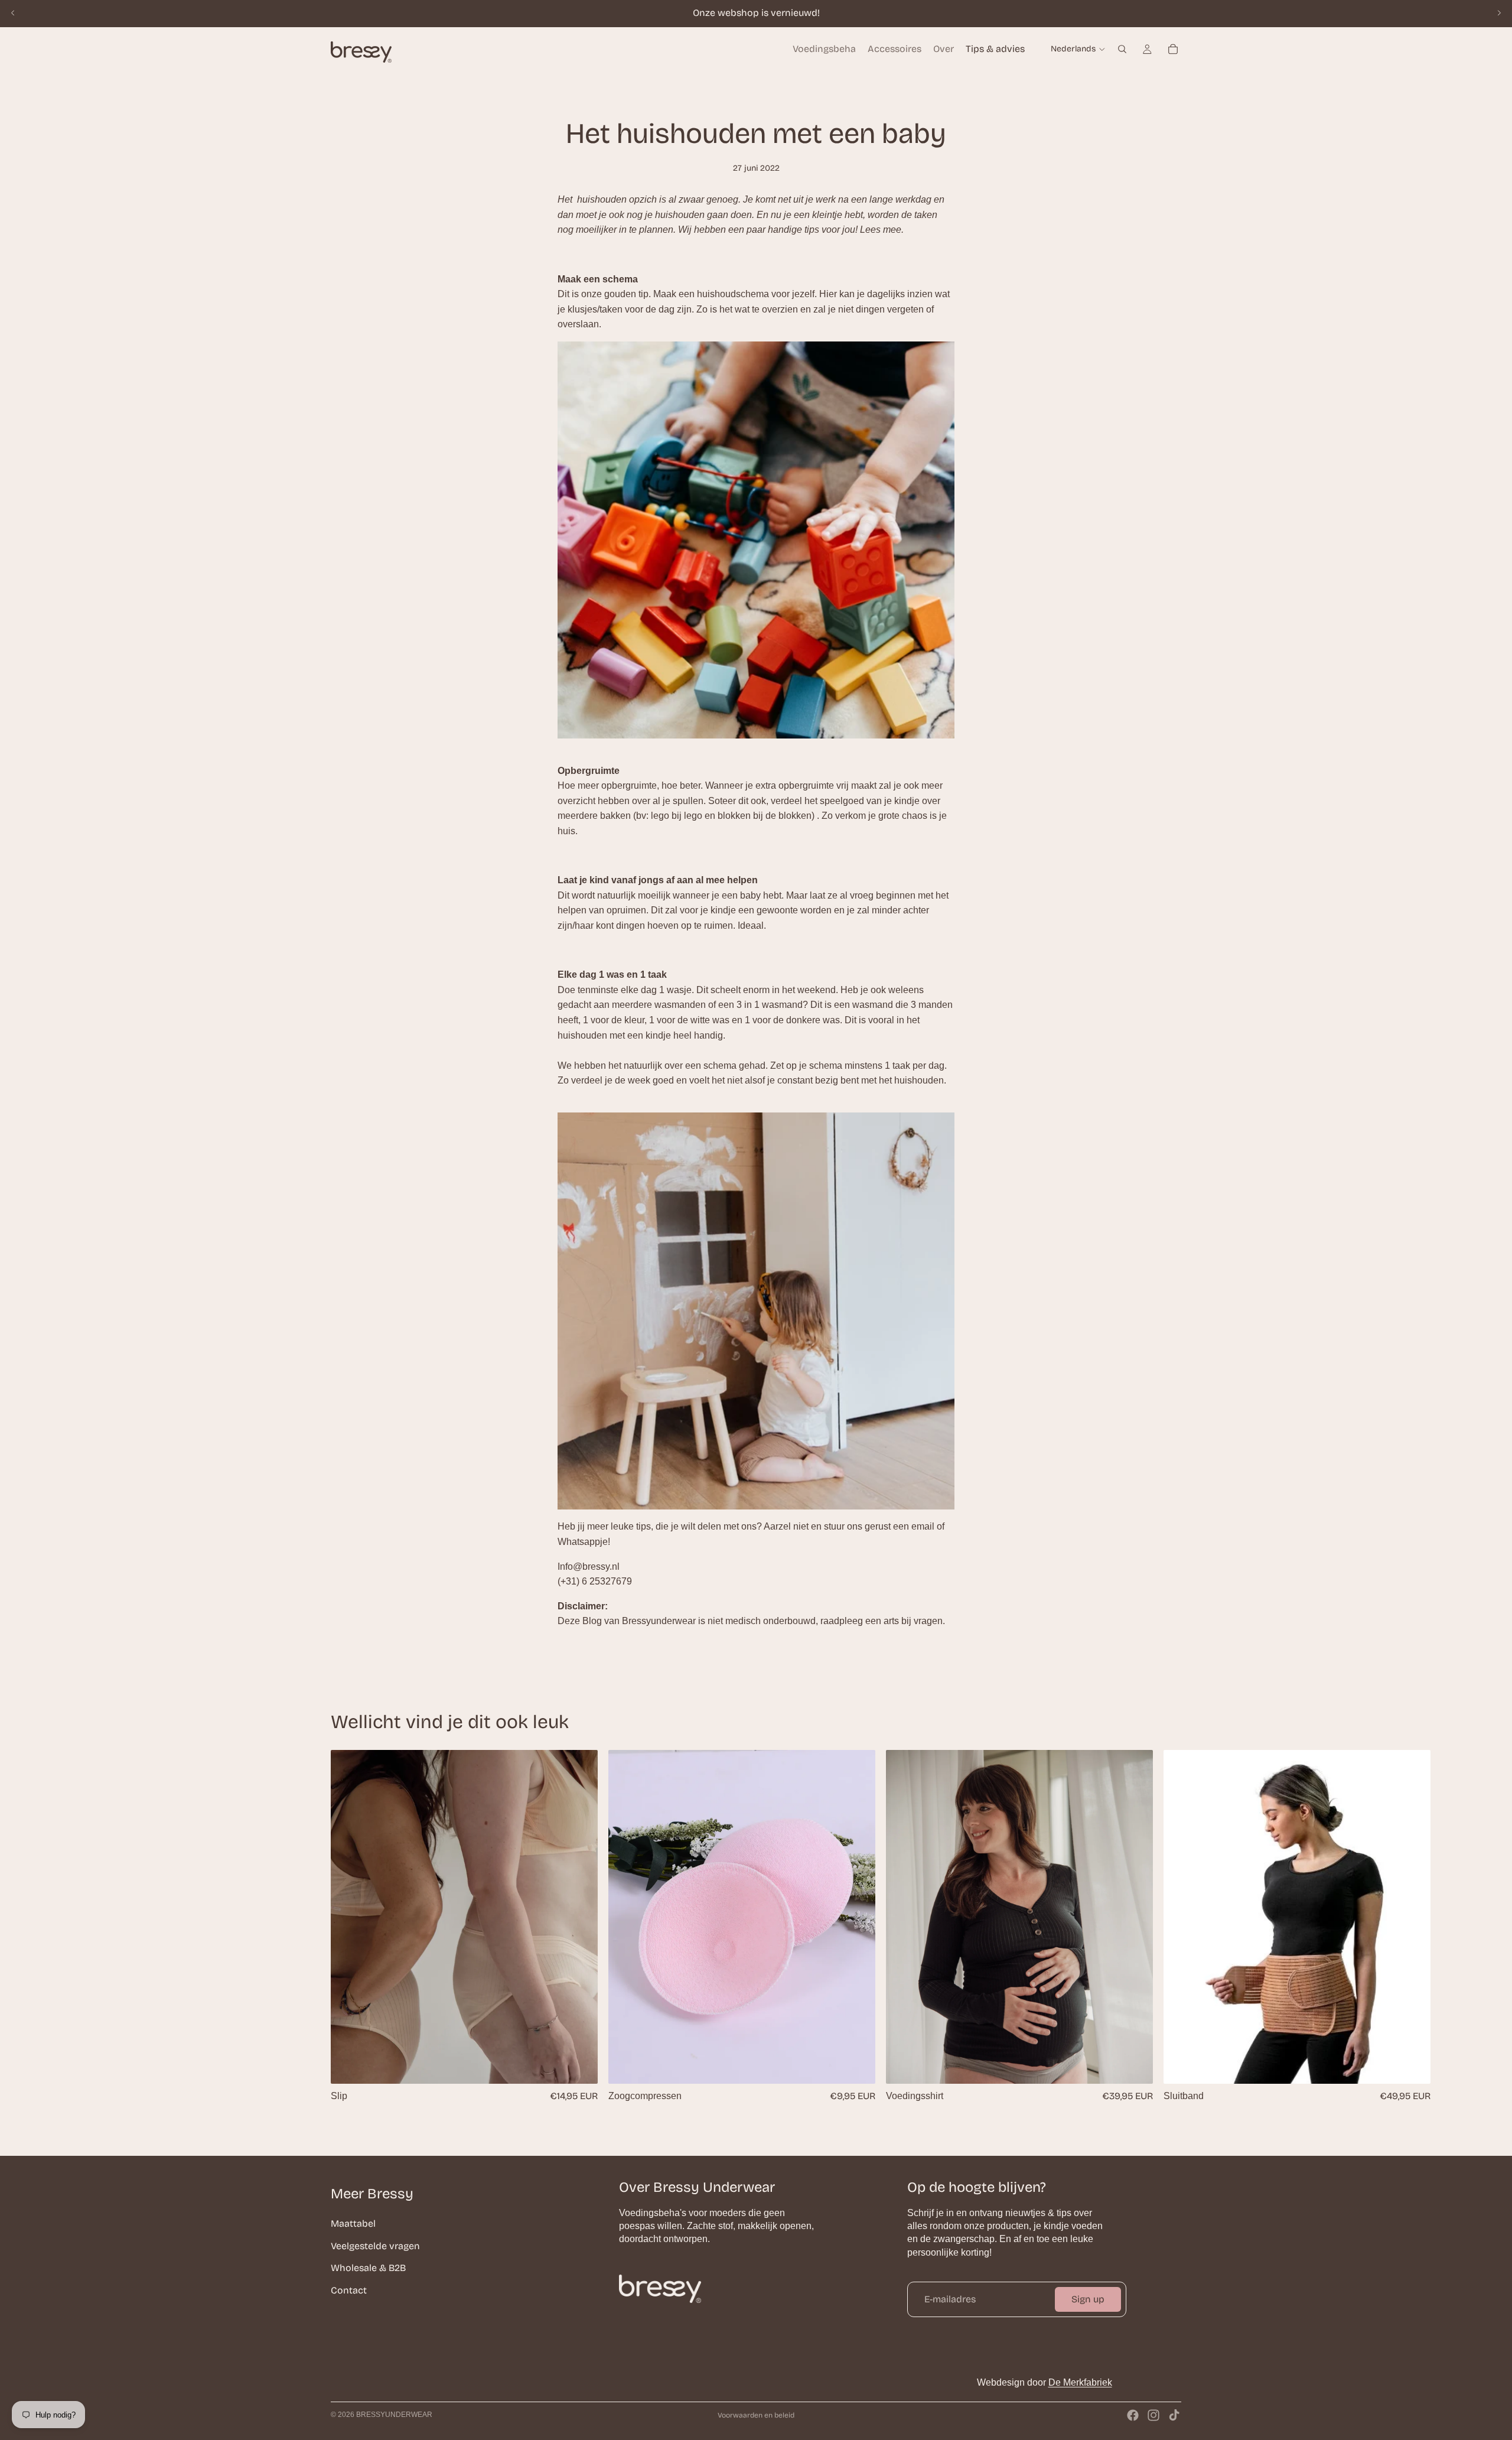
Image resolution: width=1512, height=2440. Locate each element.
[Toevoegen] (857, 2065)
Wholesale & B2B (368, 2268)
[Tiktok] (1174, 2415)
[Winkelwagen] (1173, 49)
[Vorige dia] (13, 13)
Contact (349, 2290)
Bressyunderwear (394, 2415)
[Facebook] (1133, 2415)
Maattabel (353, 2223)
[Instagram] (1153, 2415)
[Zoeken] (1122, 49)
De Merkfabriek (1080, 2382)
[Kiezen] (579, 2065)
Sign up (1088, 2299)
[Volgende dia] (1499, 13)
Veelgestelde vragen (375, 2245)
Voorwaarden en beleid (756, 2415)
